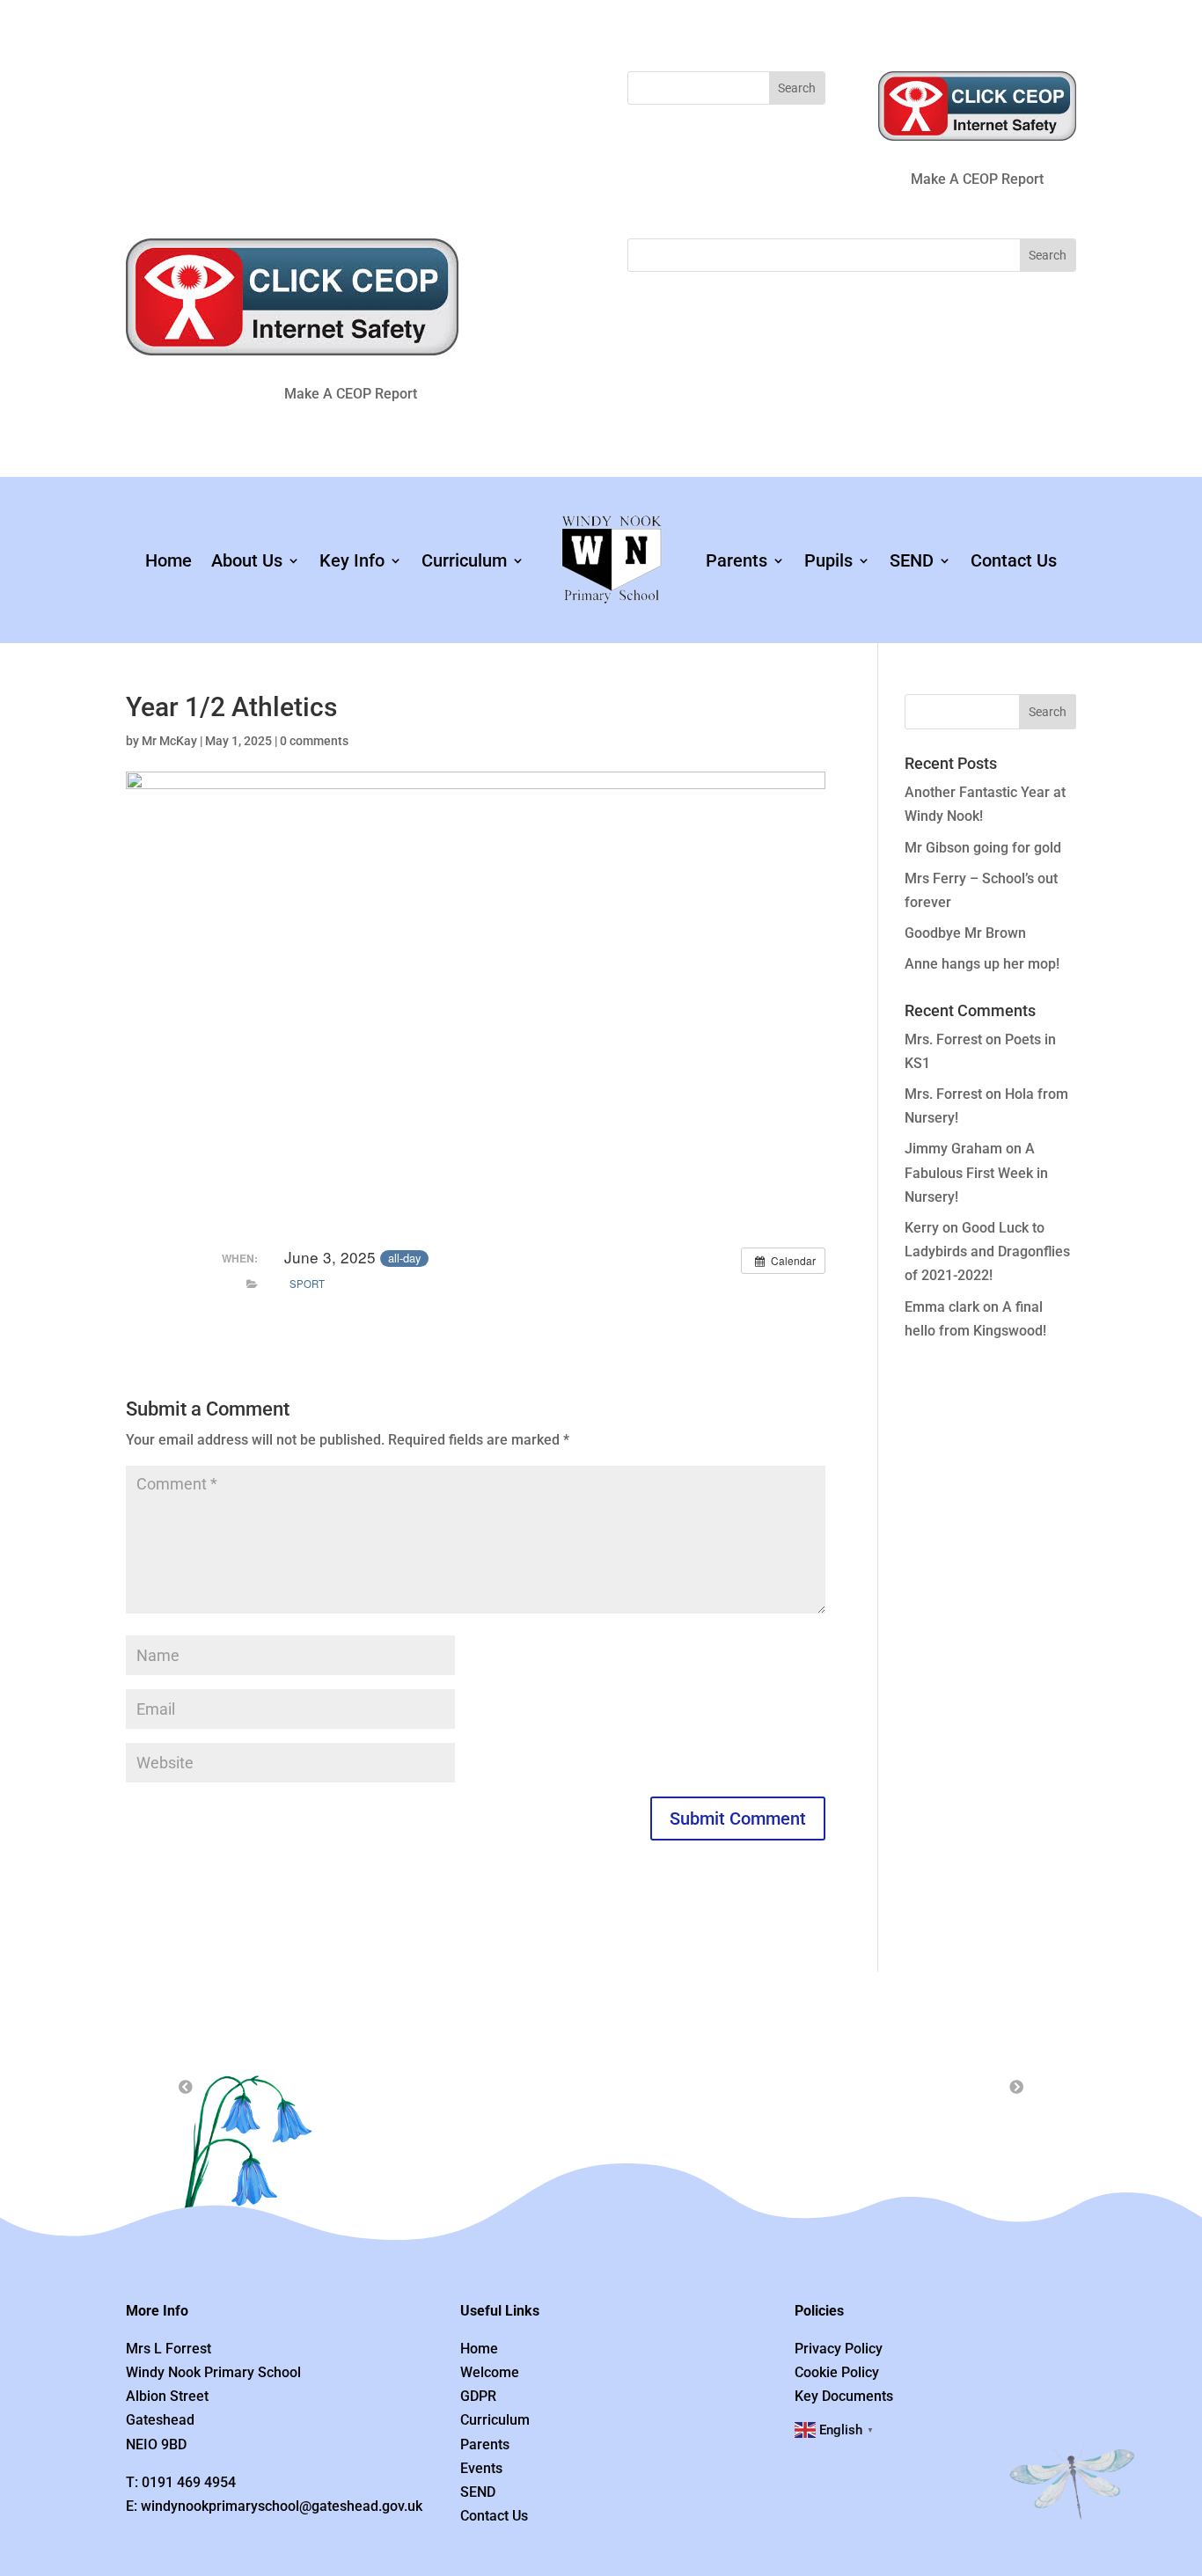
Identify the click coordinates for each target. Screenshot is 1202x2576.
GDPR (478, 2396)
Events (481, 2468)
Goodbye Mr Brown (965, 933)
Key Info (352, 560)
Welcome (490, 2372)
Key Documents (844, 2396)
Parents (737, 560)
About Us (247, 560)
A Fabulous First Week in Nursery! (976, 1172)
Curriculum (464, 560)
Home (169, 560)
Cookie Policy (837, 2372)
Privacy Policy (839, 2349)
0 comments (314, 741)
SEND (912, 560)
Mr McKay (169, 741)
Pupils (828, 560)
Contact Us (1014, 560)
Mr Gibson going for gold (983, 848)
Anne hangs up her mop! (982, 964)
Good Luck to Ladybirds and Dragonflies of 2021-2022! (987, 1251)
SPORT (307, 1284)
